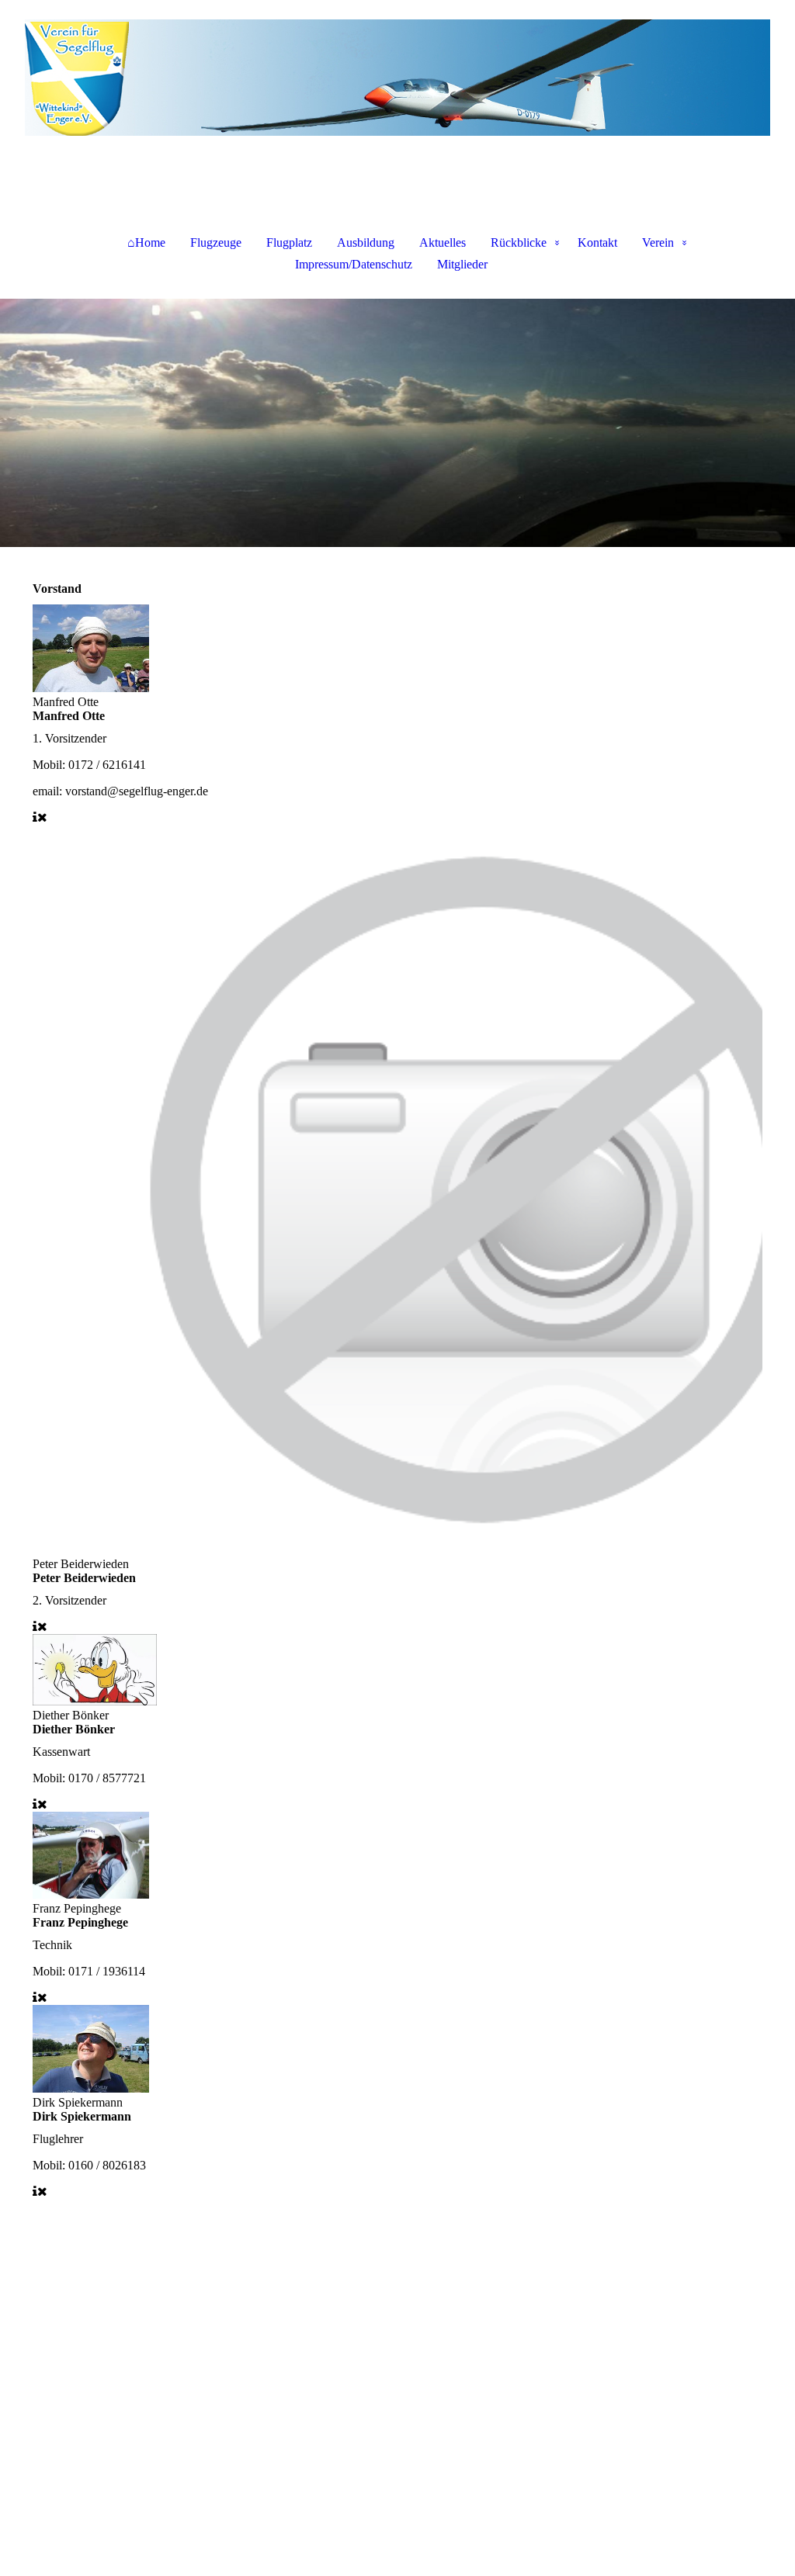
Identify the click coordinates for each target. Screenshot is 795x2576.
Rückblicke (519, 242)
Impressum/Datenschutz (354, 264)
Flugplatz (289, 242)
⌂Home (146, 242)
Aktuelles (443, 242)
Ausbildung (366, 242)
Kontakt (597, 242)
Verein (658, 242)
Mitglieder (462, 264)
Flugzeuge (216, 242)
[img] (397, 78)
